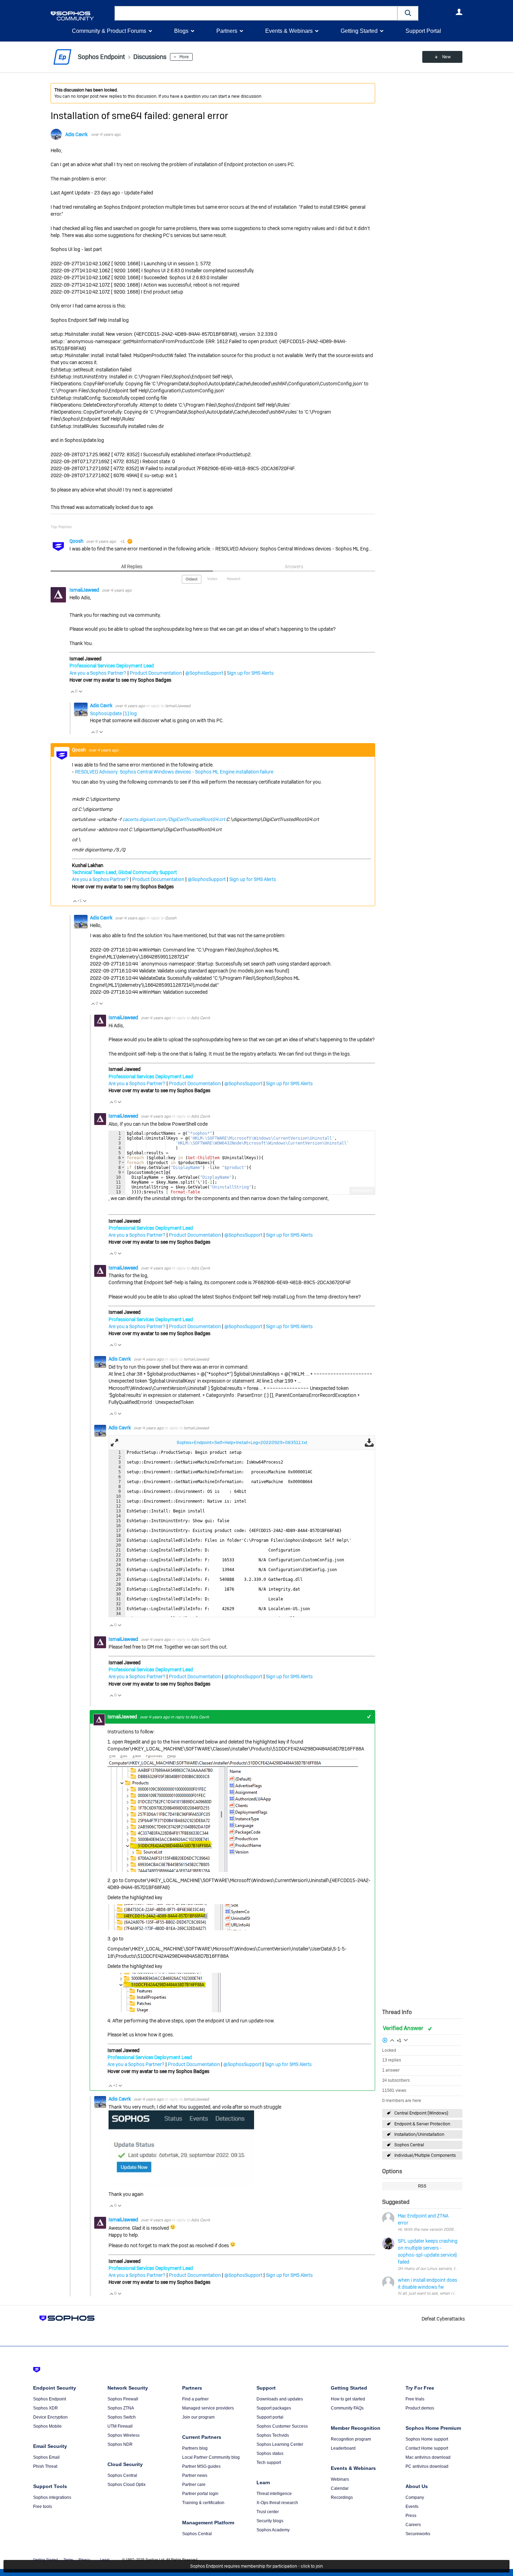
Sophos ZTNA (121, 2408)
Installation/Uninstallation (419, 2134)
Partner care (194, 2485)
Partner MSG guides (201, 2466)
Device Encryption (50, 2417)
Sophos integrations (52, 2497)
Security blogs (270, 2521)
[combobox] (256, 13)
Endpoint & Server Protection (422, 2124)
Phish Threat (45, 2466)
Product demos (420, 2408)
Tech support (269, 2463)
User (459, 12)
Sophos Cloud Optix (127, 2485)
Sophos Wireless (124, 2435)
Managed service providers (208, 2408)
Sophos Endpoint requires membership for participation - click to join (256, 2566)
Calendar (340, 2488)
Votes (212, 579)
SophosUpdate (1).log (113, 713)
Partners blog (195, 2448)
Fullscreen (362, 1191)
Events (412, 2507)
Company (415, 2497)
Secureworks (418, 2534)
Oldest (192, 579)
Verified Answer (404, 2028)
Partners (227, 31)
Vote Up (72, 691)
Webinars (340, 2479)
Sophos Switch (122, 2417)
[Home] (81, 16)
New (447, 57)
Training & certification (203, 2503)
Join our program (198, 2417)
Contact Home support (427, 2448)
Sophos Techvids (273, 2435)
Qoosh (77, 541)
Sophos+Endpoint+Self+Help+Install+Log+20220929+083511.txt (242, 1442)
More (184, 57)
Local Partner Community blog (211, 2457)
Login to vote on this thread (392, 2040)
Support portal (270, 2417)
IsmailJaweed (85, 590)
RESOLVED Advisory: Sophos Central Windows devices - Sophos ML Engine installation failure (174, 772)
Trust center (268, 2512)
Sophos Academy (273, 2530)
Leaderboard (343, 2448)
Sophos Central (409, 2145)
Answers (294, 567)
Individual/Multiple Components (425, 2155)
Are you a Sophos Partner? (98, 673)
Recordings (342, 2497)
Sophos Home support (427, 2439)
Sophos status (270, 2453)
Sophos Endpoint (50, 2399)
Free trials (415, 2399)
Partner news (195, 2475)
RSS (422, 2186)
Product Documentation (156, 673)
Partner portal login (200, 2494)
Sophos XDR (46, 2408)
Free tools (43, 2507)
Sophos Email (46, 2457)
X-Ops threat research (277, 2503)
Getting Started (359, 31)
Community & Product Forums (109, 31)
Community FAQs (347, 2408)
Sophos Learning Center (280, 2444)
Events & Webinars (289, 31)
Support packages (274, 2408)
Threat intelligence (274, 2494)
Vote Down (80, 691)
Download (369, 1443)
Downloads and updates (280, 2399)
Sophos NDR (120, 2444)
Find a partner (195, 2399)
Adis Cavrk (76, 134)
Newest (234, 579)
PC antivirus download (427, 2466)
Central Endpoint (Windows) (421, 2113)
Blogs (181, 31)
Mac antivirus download (428, 2457)
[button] (408, 13)
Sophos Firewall (123, 2399)
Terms (68, 2559)
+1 (369, 1717)
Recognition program (351, 2439)
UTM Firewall (120, 2426)
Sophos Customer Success (282, 2426)
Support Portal (423, 31)
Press (411, 2516)
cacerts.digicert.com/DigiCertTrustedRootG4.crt (174, 819)
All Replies (132, 567)
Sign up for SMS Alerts (250, 673)
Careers (413, 2525)
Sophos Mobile (47, 2426)
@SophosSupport (204, 673)
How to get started (348, 2399)
